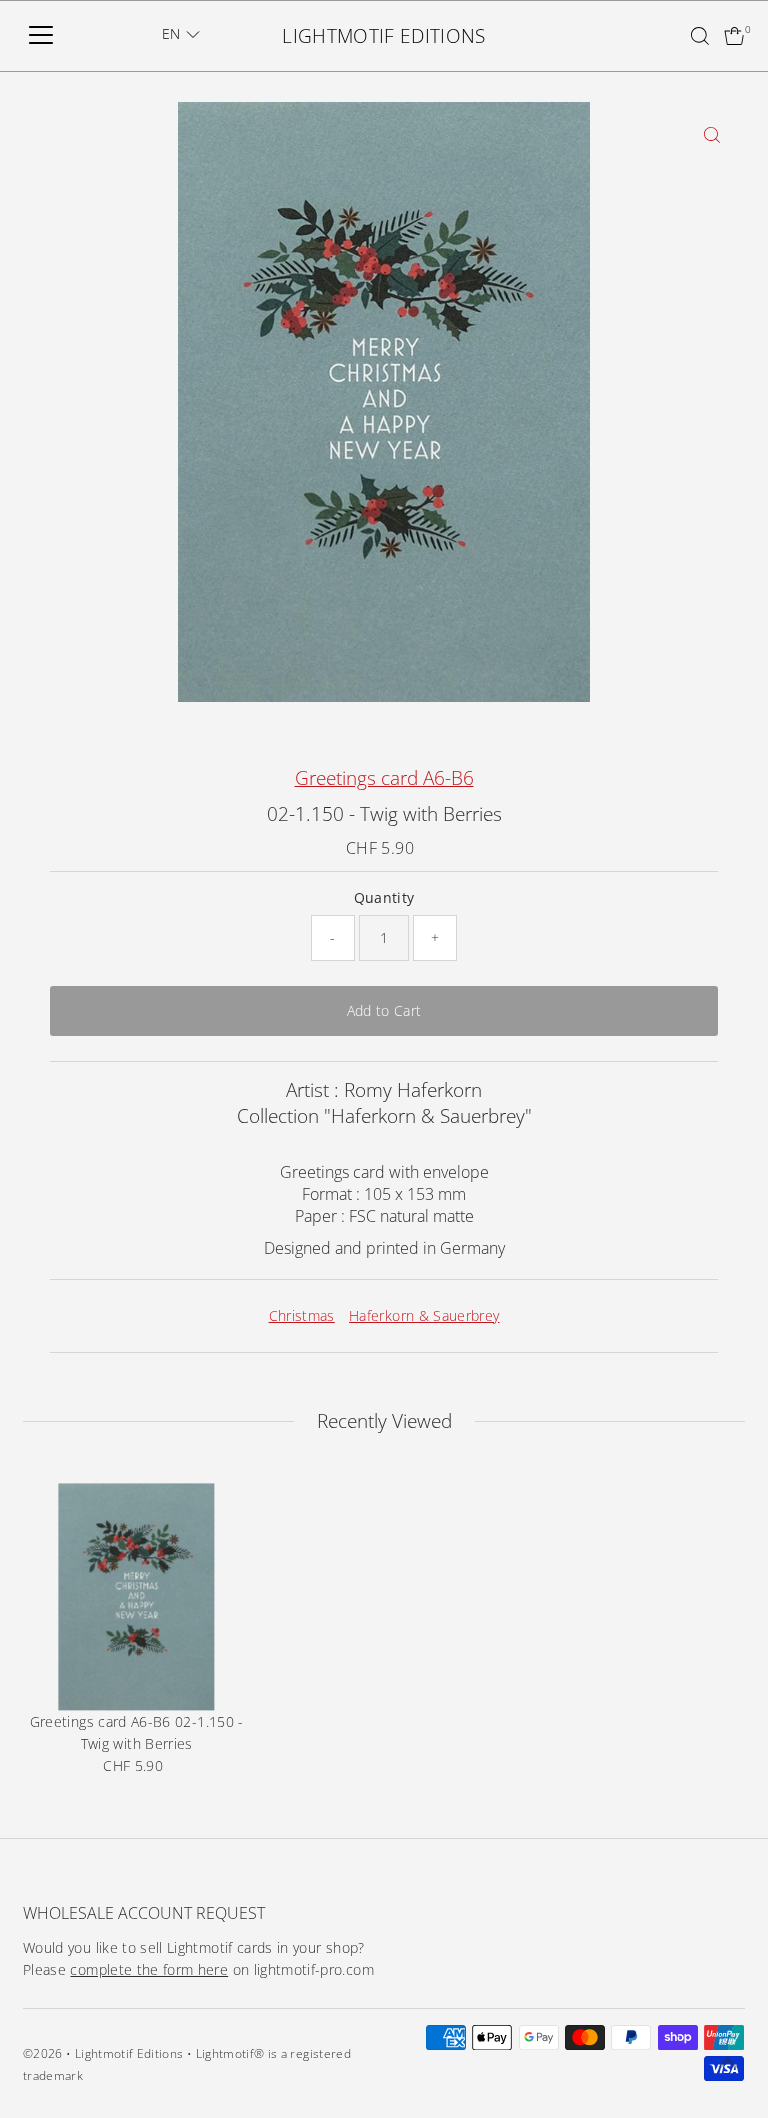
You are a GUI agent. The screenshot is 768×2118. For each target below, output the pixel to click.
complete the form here (149, 1969)
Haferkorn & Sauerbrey (424, 1315)
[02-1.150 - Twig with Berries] (136, 1596)
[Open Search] (700, 36)
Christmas (302, 1315)
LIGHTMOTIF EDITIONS (384, 36)
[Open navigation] (41, 36)
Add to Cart (384, 1010)
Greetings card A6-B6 (384, 778)
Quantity (384, 897)
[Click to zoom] (712, 134)
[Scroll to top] (728, 2063)
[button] (181, 34)
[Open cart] (734, 36)
